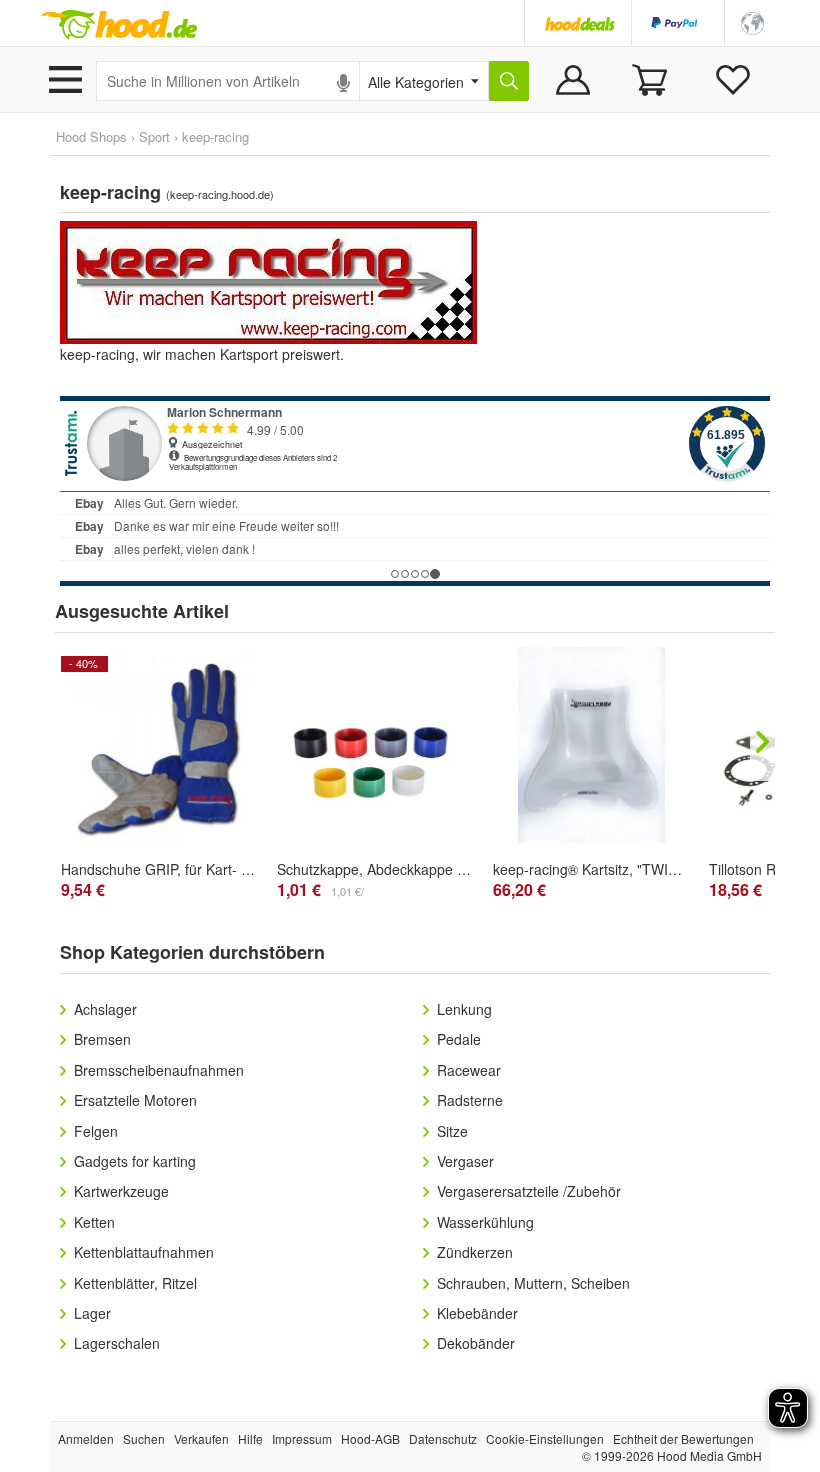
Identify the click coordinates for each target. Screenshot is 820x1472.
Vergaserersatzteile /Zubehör (529, 1191)
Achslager (105, 1009)
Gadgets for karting (135, 1161)
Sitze (452, 1131)
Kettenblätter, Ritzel (135, 1283)
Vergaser (465, 1161)
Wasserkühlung (485, 1222)
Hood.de (119, 25)
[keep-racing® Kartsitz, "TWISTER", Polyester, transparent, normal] (591, 745)
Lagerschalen (117, 1343)
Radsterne (470, 1100)
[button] (752, 21)
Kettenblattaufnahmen (144, 1252)
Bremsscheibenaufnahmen (159, 1070)
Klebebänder (477, 1313)
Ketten (94, 1222)
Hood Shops (91, 136)
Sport (154, 136)
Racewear (469, 1070)
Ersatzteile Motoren (135, 1100)
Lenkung (464, 1009)
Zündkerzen (475, 1252)
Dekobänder (476, 1343)
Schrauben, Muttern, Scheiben (533, 1283)
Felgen (96, 1131)
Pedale (459, 1039)
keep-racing (215, 136)
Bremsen (102, 1039)
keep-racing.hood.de (220, 194)
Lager (92, 1313)
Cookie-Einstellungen (545, 1438)
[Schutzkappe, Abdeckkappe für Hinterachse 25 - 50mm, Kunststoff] (375, 764)
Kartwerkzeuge (121, 1191)
